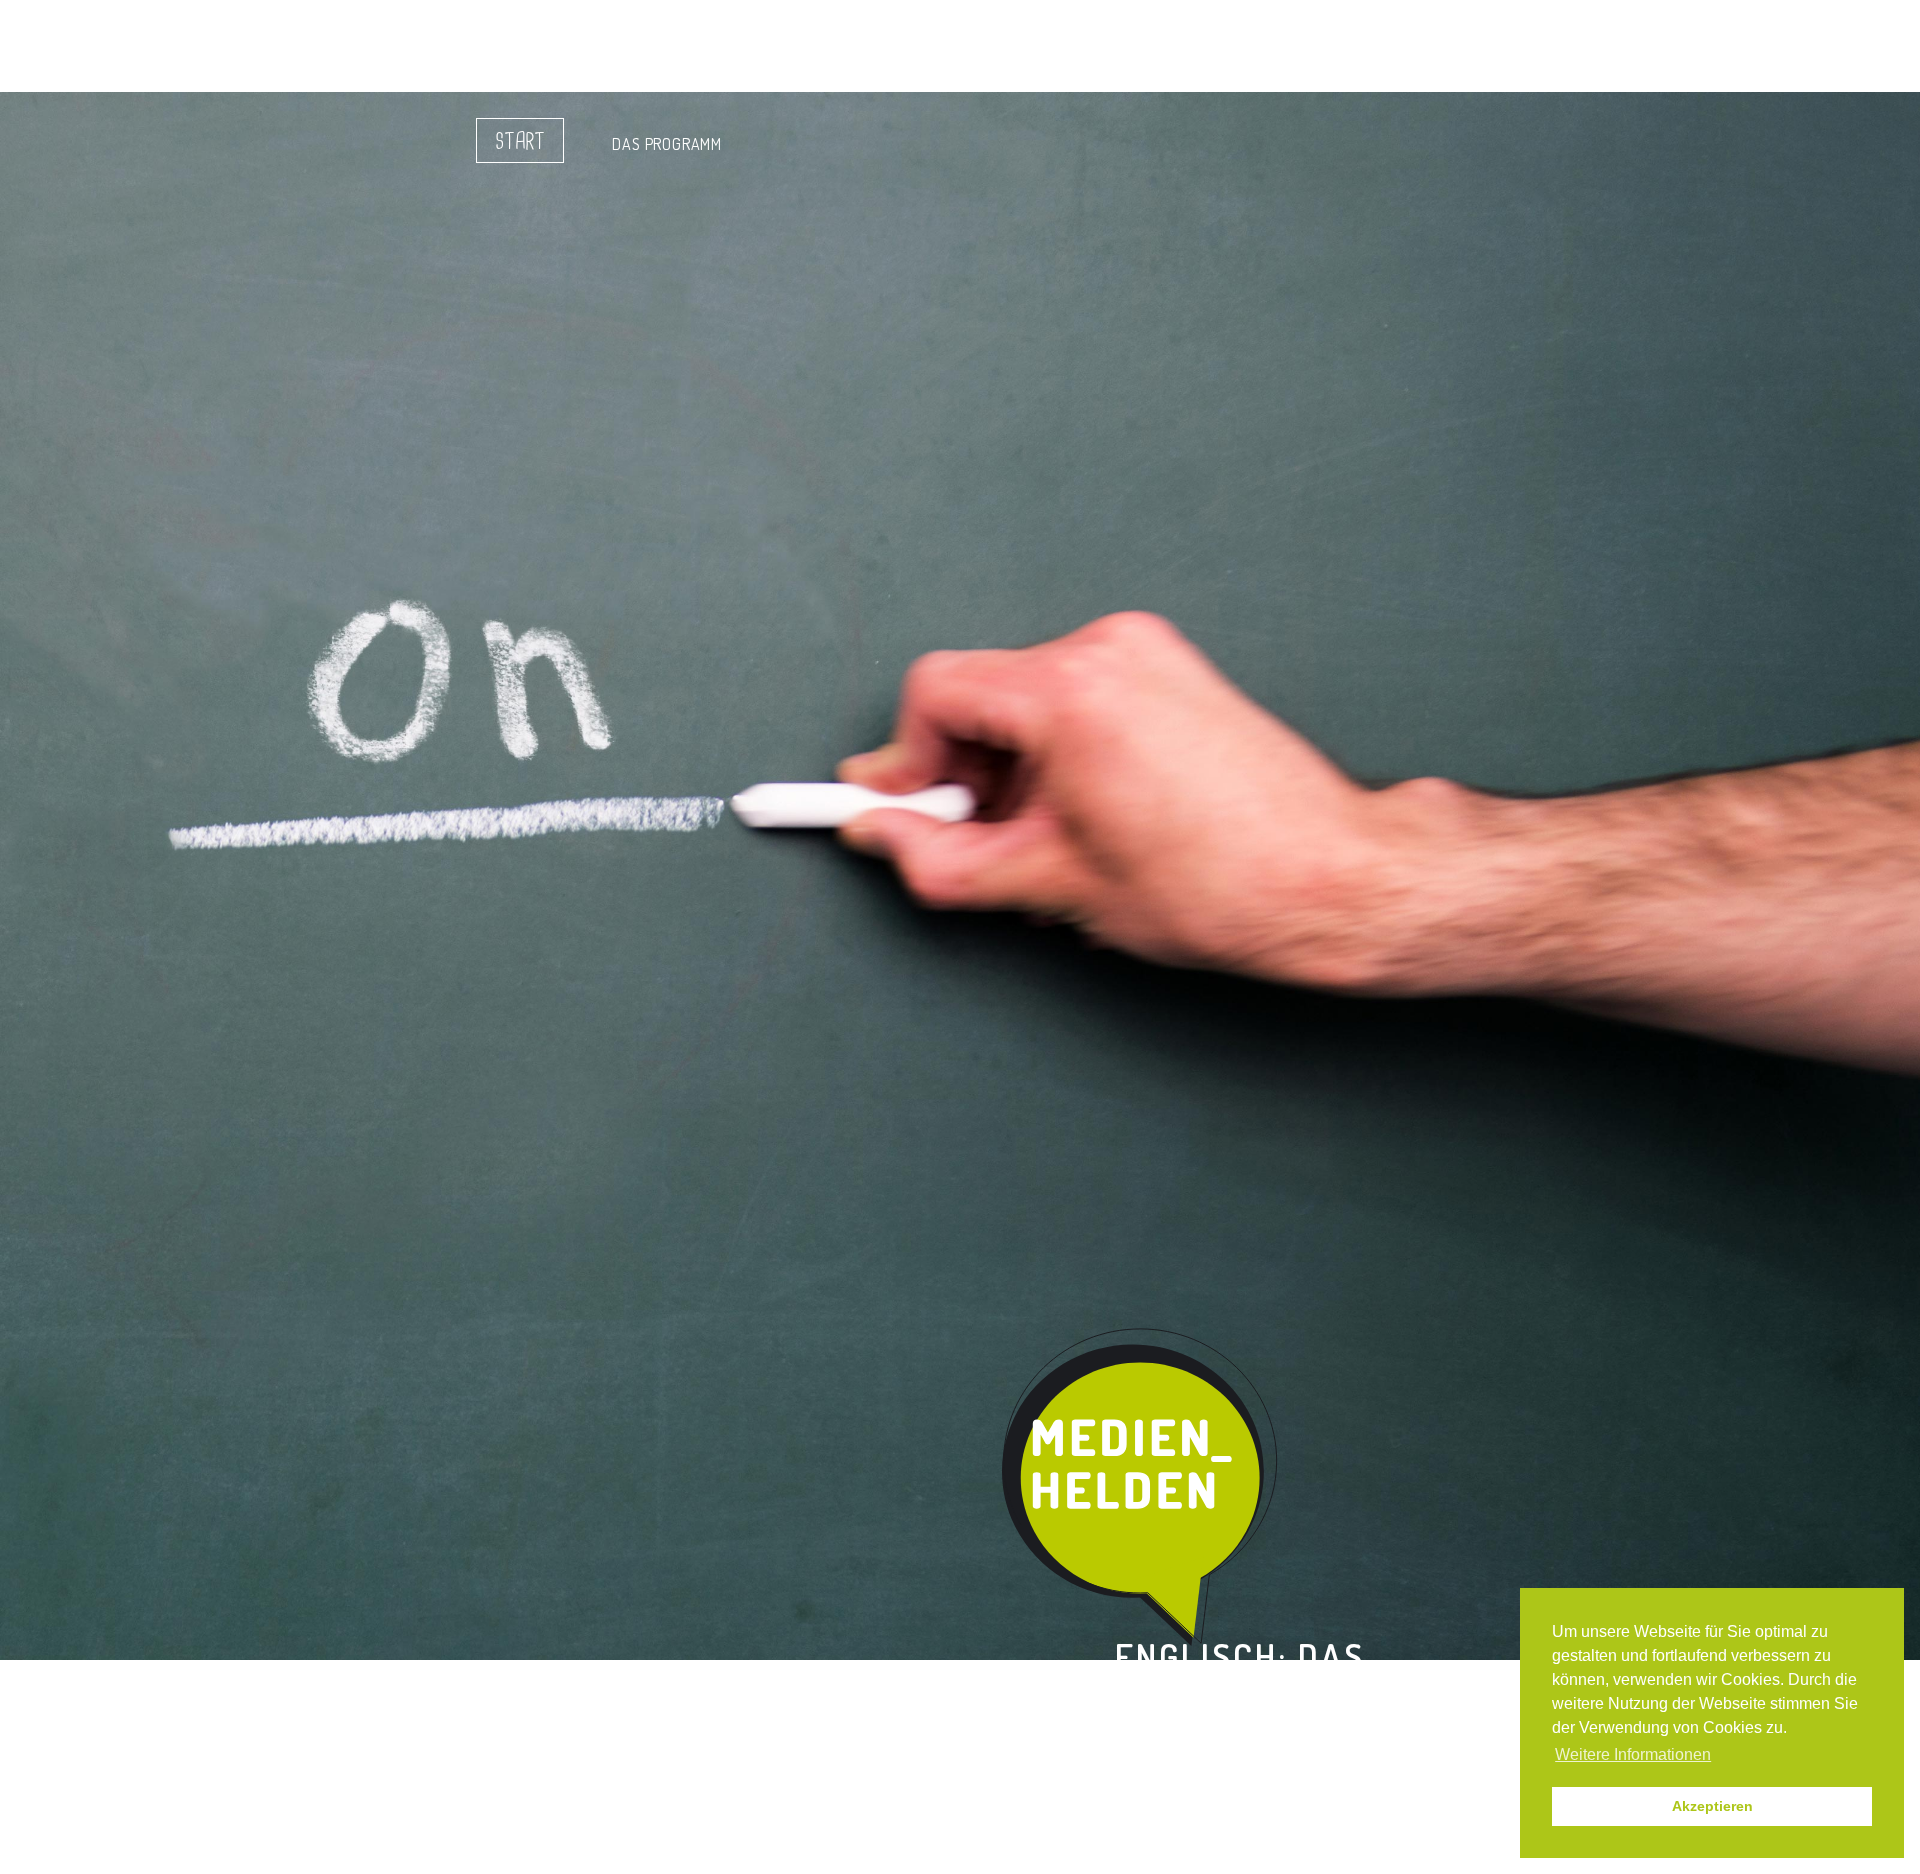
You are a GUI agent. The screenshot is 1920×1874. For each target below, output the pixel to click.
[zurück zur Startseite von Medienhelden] (1142, 1488)
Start (520, 142)
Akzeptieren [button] (1712, 1806)
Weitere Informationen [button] (1633, 1754)
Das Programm (667, 144)
